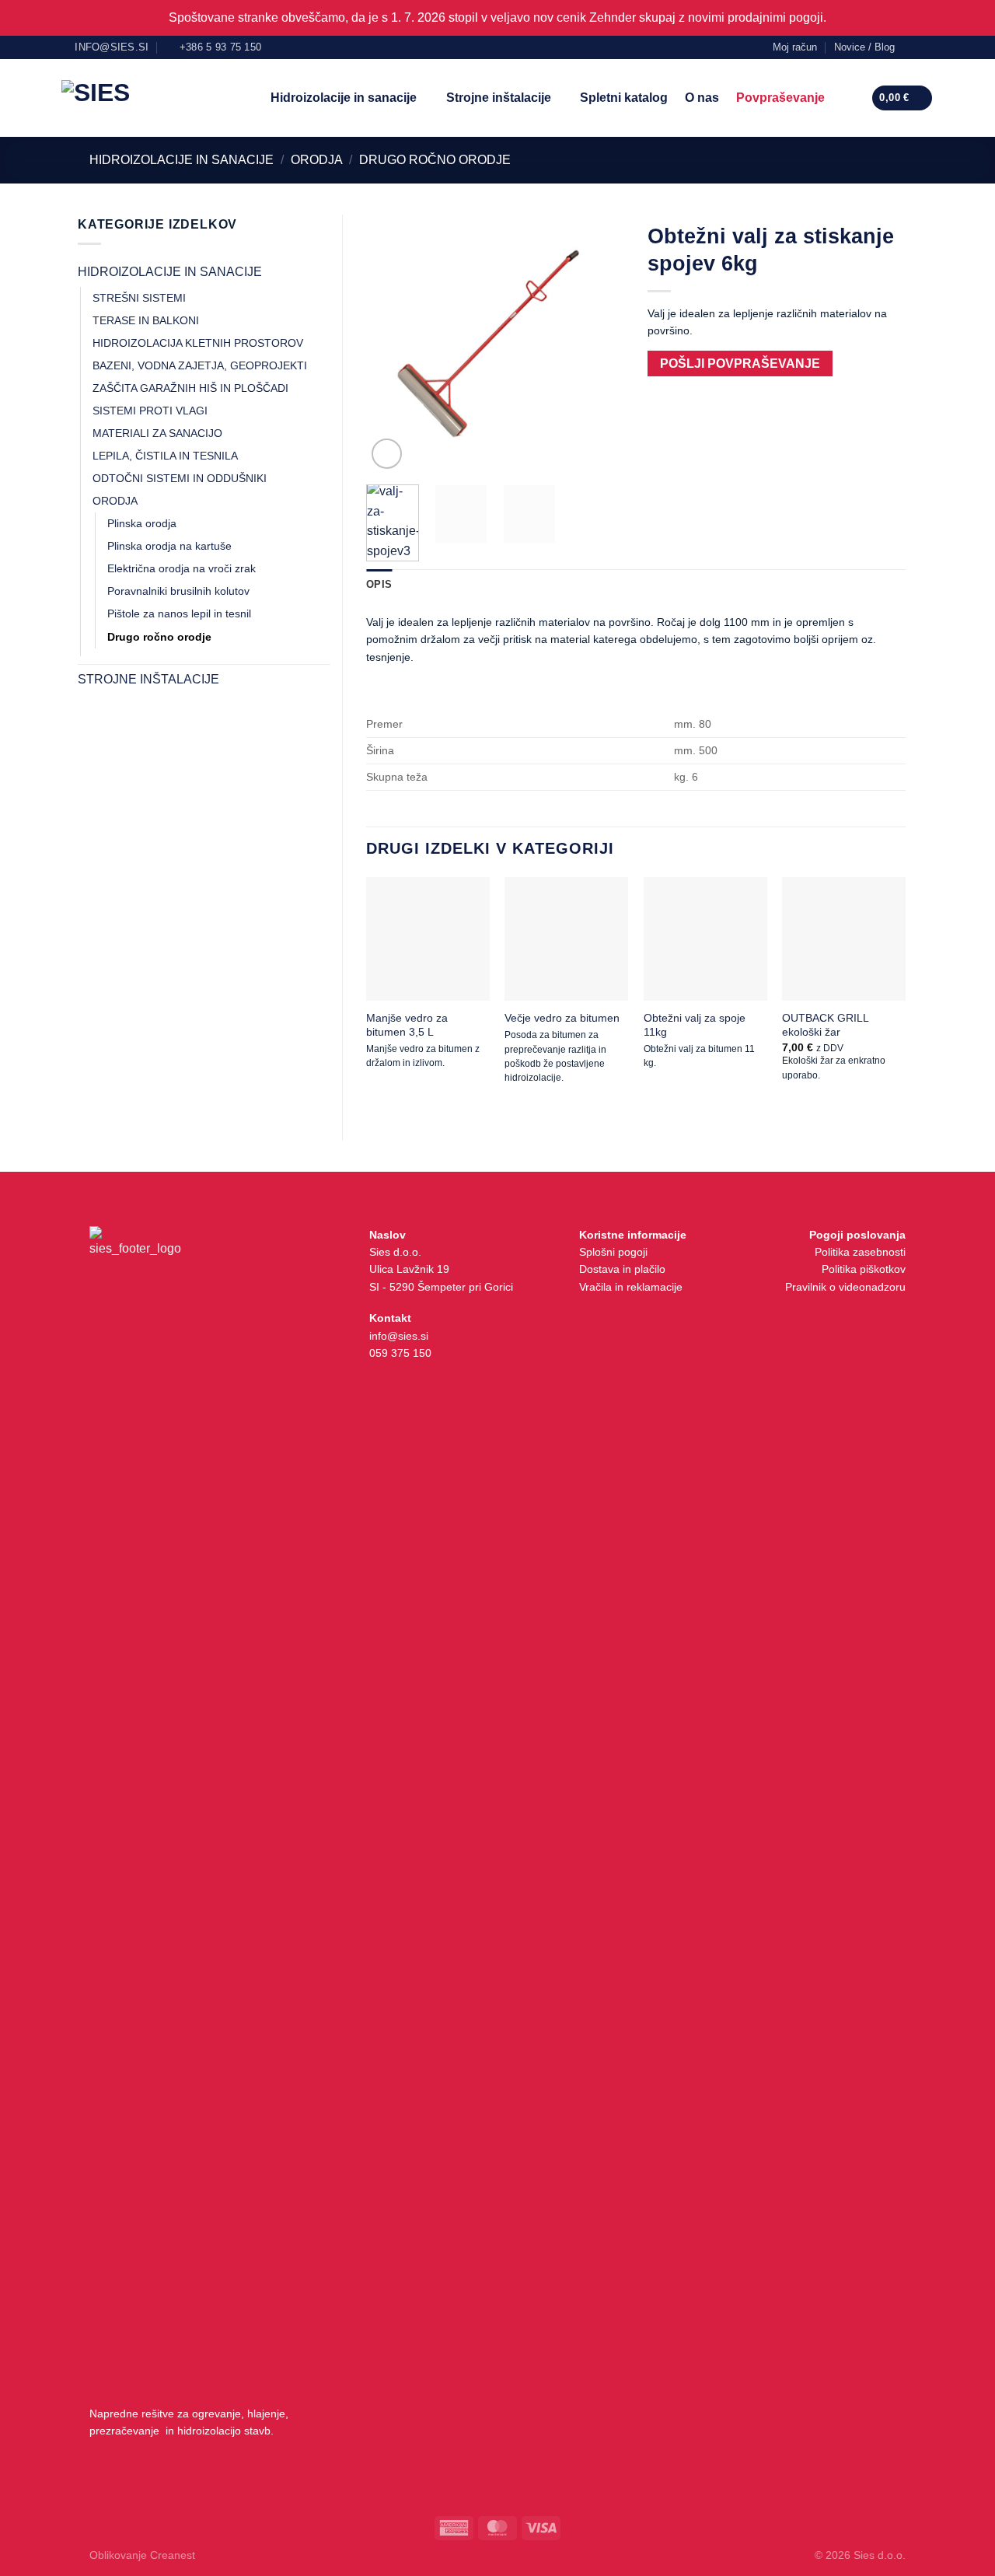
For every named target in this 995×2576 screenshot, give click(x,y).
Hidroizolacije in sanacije (344, 98)
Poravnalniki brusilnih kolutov (178, 591)
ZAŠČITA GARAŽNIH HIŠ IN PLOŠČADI (190, 388)
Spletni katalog (624, 98)
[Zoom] (387, 454)
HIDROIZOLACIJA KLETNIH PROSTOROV (198, 343)
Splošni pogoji (613, 1252)
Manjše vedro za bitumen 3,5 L (407, 1025)
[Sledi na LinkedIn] (926, 47)
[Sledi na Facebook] (911, 47)
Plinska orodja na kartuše (169, 546)
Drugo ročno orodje (435, 160)
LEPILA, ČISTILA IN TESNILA (165, 456)
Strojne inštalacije (499, 98)
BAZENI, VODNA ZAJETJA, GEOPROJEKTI (200, 365)
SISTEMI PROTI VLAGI (150, 411)
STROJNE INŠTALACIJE (148, 679)
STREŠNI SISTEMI (139, 298)
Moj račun (795, 47)
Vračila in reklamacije (631, 1287)
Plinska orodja (142, 523)
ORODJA (317, 160)
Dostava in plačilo (622, 1269)
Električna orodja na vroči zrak (182, 568)
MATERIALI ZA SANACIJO (157, 433)
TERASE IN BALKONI (146, 320)
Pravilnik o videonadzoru (845, 1287)
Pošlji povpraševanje (740, 364)
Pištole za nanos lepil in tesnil (179, 613)
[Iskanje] (848, 98)
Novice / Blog (864, 47)
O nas (702, 98)
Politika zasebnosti (860, 1252)
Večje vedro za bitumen (562, 1018)
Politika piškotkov (864, 1269)
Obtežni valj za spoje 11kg (695, 1025)
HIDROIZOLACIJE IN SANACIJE (182, 160)
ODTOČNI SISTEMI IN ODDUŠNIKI (180, 478)
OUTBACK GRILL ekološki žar (825, 1025)
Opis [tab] (379, 584)
